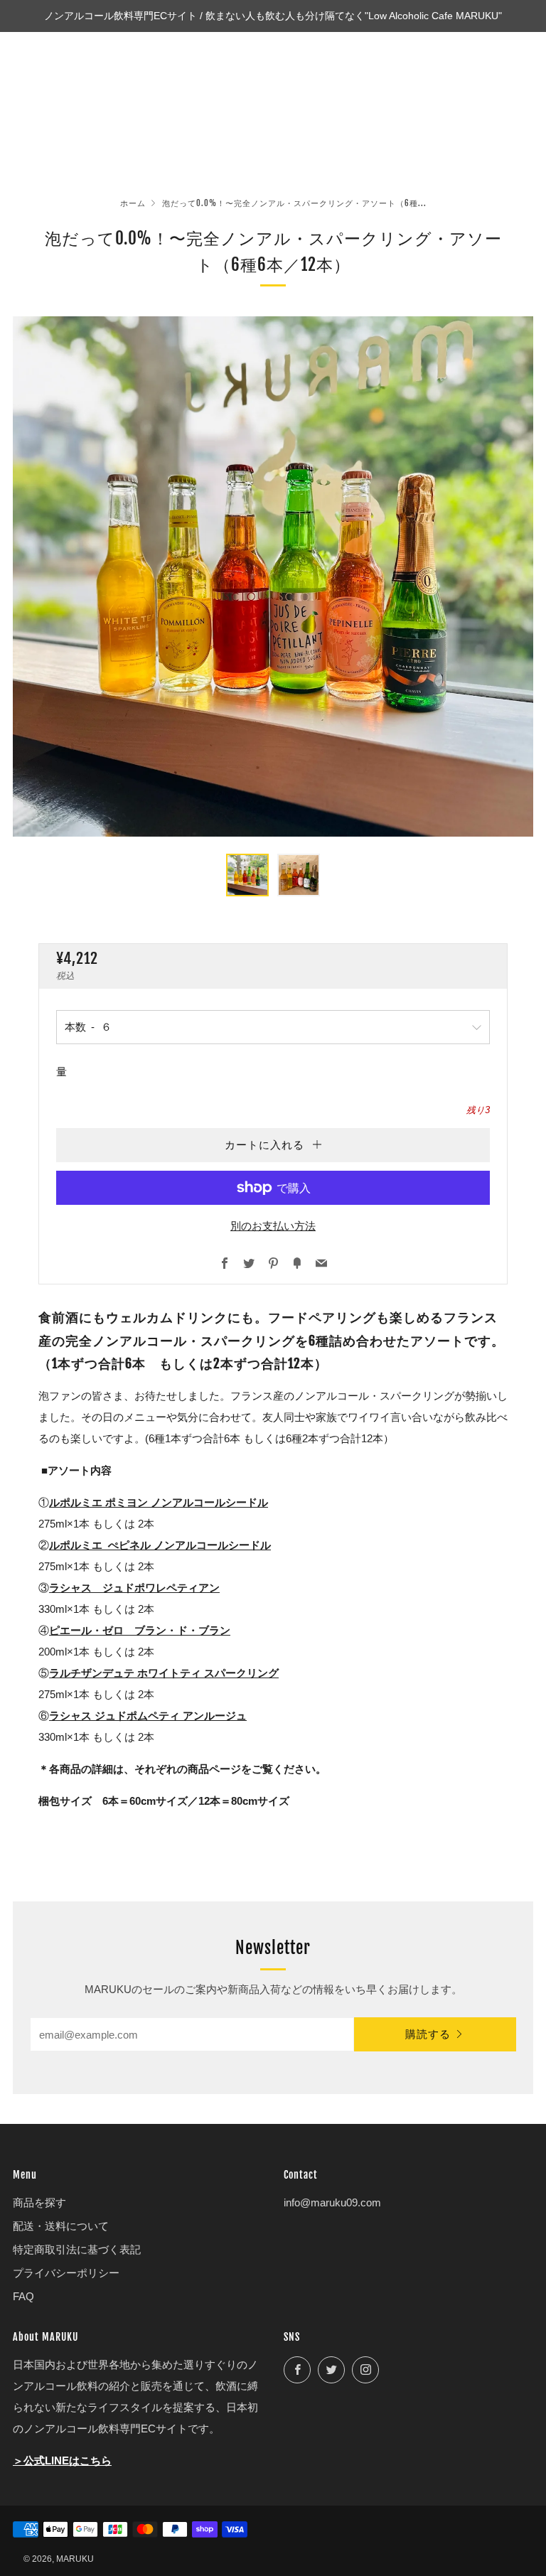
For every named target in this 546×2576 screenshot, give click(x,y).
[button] (247, 875)
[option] (273, 576)
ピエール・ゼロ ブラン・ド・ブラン (140, 1630)
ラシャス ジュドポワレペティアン (134, 1588)
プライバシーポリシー (66, 2273)
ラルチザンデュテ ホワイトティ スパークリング (164, 1673)
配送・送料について (61, 2226)
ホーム (133, 203)
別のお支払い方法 (273, 1226)
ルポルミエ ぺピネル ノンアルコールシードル (160, 1545)
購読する (428, 2034)
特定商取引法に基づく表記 (77, 2249)
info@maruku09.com (332, 2202)
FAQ (23, 2296)
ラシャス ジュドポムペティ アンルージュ (148, 1716)
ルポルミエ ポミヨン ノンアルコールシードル (159, 1502)
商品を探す (39, 2202)
